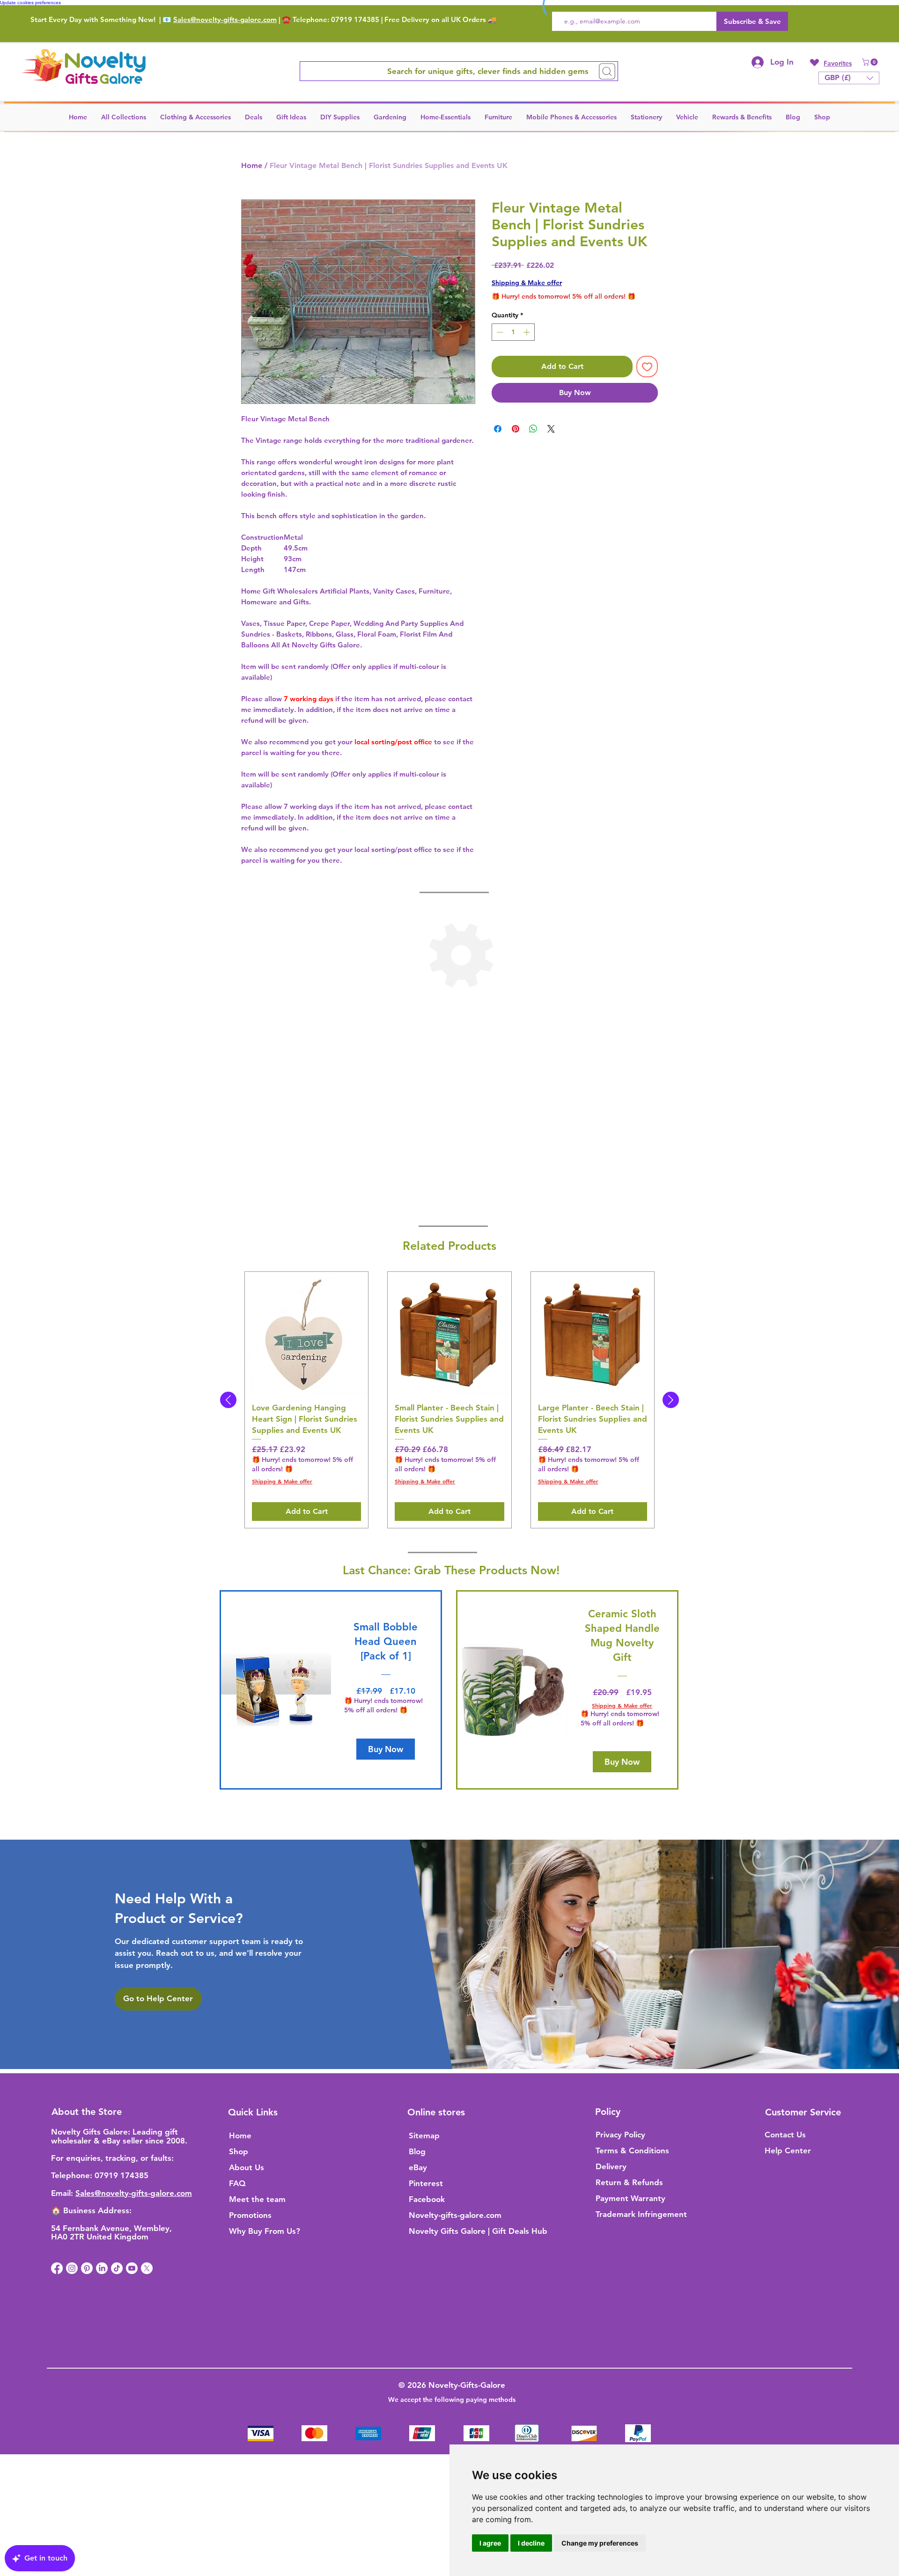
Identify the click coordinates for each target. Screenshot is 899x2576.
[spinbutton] (513, 332)
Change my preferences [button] (600, 2543)
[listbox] (849, 78)
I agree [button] (490, 2543)
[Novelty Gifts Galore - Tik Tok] (117, 2268)
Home (252, 165)
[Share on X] (551, 429)
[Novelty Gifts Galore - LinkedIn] (102, 2268)
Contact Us (785, 2135)
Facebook (427, 2199)
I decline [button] (531, 2543)
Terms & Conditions (632, 2150)
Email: (63, 2193)
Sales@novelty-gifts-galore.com (225, 19)
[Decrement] (499, 332)
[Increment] (527, 332)
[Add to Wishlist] (647, 367)
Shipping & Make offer (527, 283)
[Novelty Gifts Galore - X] (147, 2268)
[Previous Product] (228, 1400)
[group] (449, 1400)
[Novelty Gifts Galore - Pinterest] (87, 2268)
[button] (871, 62)
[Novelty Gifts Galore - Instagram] (72, 2268)
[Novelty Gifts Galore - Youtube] (132, 2268)
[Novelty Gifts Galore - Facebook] (57, 2268)
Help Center (788, 2150)
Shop (239, 2151)
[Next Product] (671, 1400)
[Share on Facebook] (498, 429)
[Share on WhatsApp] (533, 429)
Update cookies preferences (30, 3)
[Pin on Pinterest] (516, 429)
